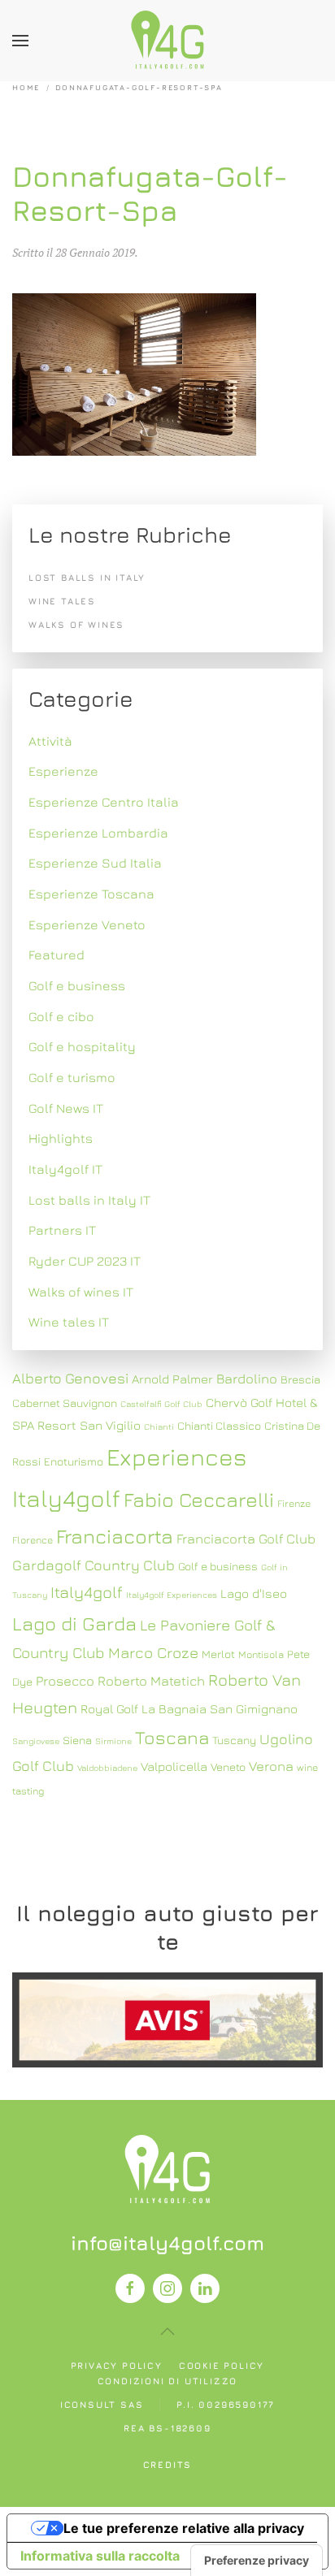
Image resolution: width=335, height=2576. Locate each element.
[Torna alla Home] (167, 41)
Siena (77, 1740)
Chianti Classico (219, 1426)
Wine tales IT (69, 1322)
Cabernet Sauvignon (65, 1403)
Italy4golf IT (65, 1169)
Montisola (261, 1654)
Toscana (172, 1737)
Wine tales (62, 601)
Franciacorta (115, 1536)
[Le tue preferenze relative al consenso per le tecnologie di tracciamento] (257, 2561)
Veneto (228, 1767)
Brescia (300, 1379)
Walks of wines (76, 624)
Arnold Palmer (172, 1379)
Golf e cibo (61, 1016)
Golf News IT (66, 1108)
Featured (57, 955)
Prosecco (65, 1681)
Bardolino (247, 1379)
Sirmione (113, 1741)
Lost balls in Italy (87, 577)
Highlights (61, 1138)
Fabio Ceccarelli (199, 1499)
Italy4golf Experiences (172, 1595)
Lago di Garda (74, 1623)
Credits (168, 2464)
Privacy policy (117, 2365)
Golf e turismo (72, 1077)
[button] (20, 41)
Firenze (294, 1503)
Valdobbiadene (107, 1768)
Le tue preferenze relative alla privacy (184, 2528)
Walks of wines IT (81, 1292)
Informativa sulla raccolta (100, 2556)
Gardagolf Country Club (94, 1565)
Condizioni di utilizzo (168, 2381)
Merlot (218, 1654)
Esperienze (63, 771)
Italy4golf (87, 1592)
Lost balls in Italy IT (89, 1200)
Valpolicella (174, 1766)
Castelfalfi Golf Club (161, 1404)
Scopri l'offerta (167, 2020)
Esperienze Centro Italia (104, 802)
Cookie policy (222, 2365)
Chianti (159, 1427)
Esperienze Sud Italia (95, 863)
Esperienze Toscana (91, 894)
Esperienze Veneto (87, 924)
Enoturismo (74, 1461)
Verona (271, 1766)
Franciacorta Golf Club (246, 1539)
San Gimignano (254, 1708)
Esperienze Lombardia (98, 833)
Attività (50, 741)
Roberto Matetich (151, 1681)
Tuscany (234, 1740)
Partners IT (62, 1230)
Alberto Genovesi (70, 1378)
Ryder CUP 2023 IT (85, 1261)
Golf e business (77, 985)
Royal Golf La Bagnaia (144, 1708)
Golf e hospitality (82, 1046)
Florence (33, 1540)
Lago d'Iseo (254, 1593)
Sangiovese (36, 1741)
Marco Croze (153, 1652)
